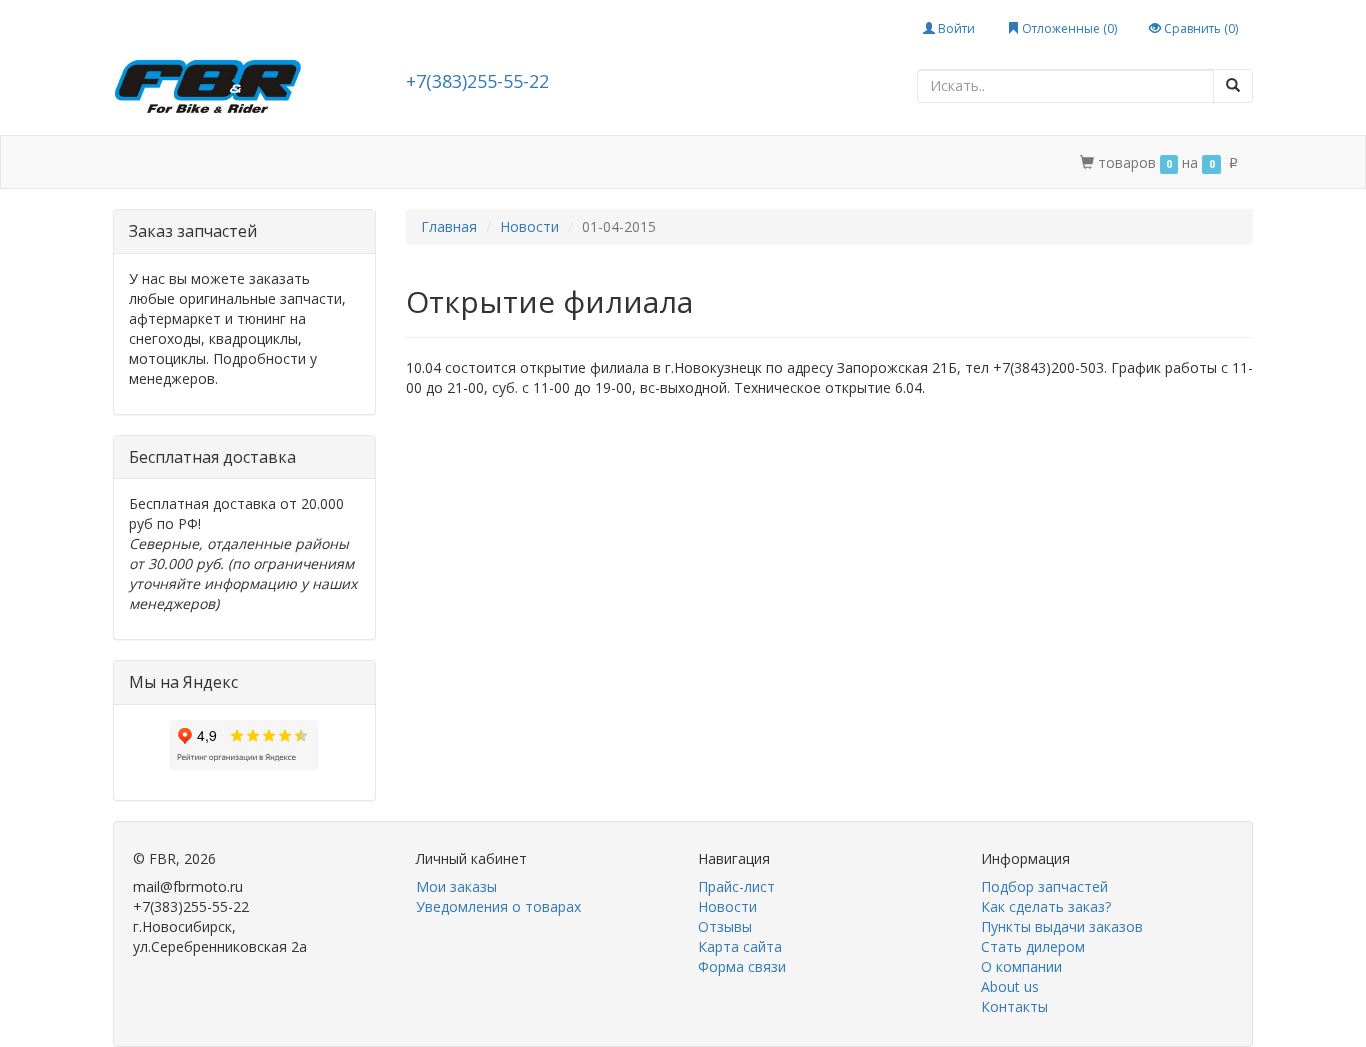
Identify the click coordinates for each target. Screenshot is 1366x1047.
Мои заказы (456, 886)
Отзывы (725, 926)
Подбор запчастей (400, 162)
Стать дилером (546, 162)
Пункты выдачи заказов (1062, 926)
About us (1010, 986)
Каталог (200, 162)
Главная (449, 226)
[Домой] (135, 162)
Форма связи (742, 966)
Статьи (282, 162)
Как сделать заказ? (1046, 906)
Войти (955, 28)
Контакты (772, 162)
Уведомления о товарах (498, 906)
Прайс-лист (736, 886)
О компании (668, 162)
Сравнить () (1199, 28)
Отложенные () (1068, 28)
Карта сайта (740, 946)
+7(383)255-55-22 (477, 81)
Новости (529, 226)
